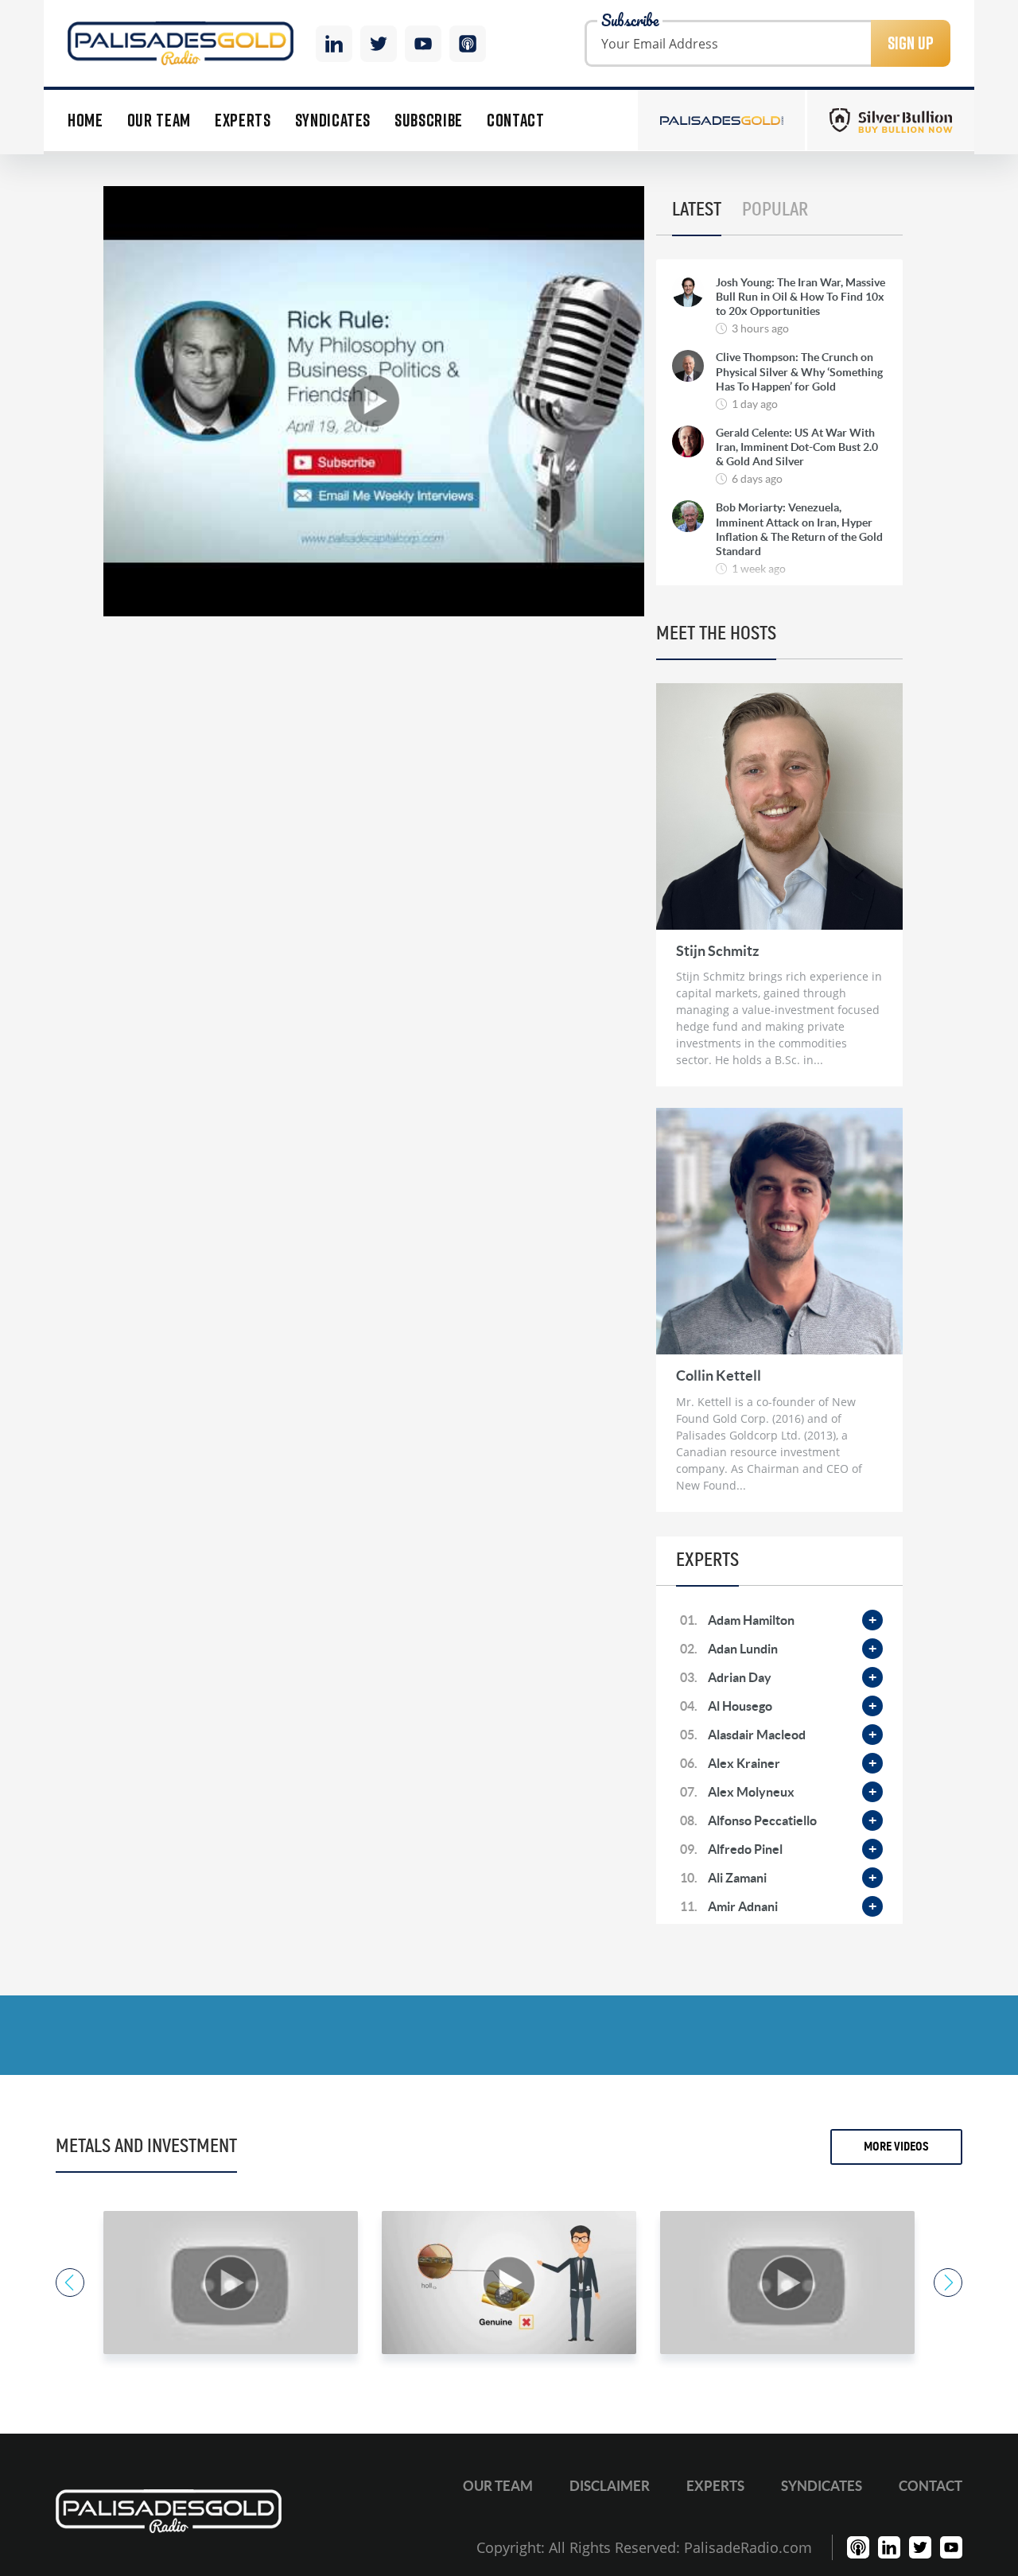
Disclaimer (610, 2486)
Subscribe (429, 120)
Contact (516, 120)
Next (948, 2283)
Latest (697, 210)
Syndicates (333, 120)
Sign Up (911, 43)
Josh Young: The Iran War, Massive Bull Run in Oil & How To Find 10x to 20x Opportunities (800, 297)
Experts (243, 120)
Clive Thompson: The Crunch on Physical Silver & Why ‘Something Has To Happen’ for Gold (799, 371)
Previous (70, 2283)
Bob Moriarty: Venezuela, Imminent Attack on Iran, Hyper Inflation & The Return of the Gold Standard (799, 529)
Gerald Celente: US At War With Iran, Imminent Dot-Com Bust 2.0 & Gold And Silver (797, 447)
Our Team (159, 120)
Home (85, 120)
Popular (775, 210)
